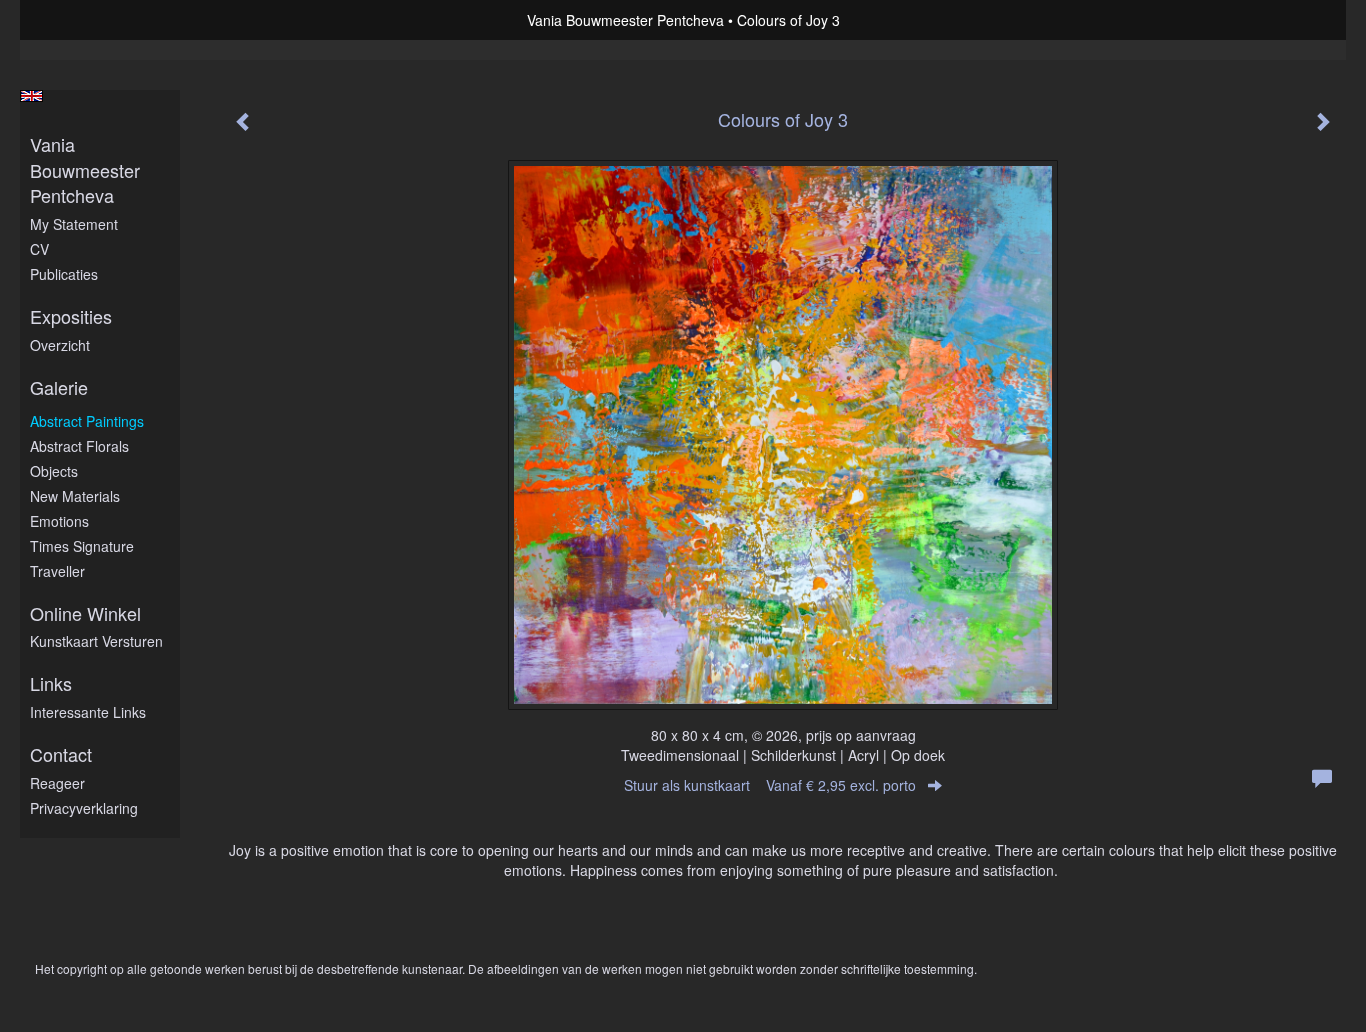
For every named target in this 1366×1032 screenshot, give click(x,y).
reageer (57, 783)
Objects (54, 471)
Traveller (57, 571)
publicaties (64, 274)
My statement (74, 224)
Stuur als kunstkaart (770, 785)
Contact (61, 754)
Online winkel (85, 613)
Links (51, 683)
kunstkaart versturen (96, 641)
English (31, 96)
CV (39, 249)
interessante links (88, 712)
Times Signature (82, 546)
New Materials (75, 496)
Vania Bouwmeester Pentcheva (625, 20)
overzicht (60, 345)
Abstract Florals (79, 446)
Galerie (59, 387)
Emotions (59, 521)
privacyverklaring (84, 808)
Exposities (71, 316)
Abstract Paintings (87, 421)
